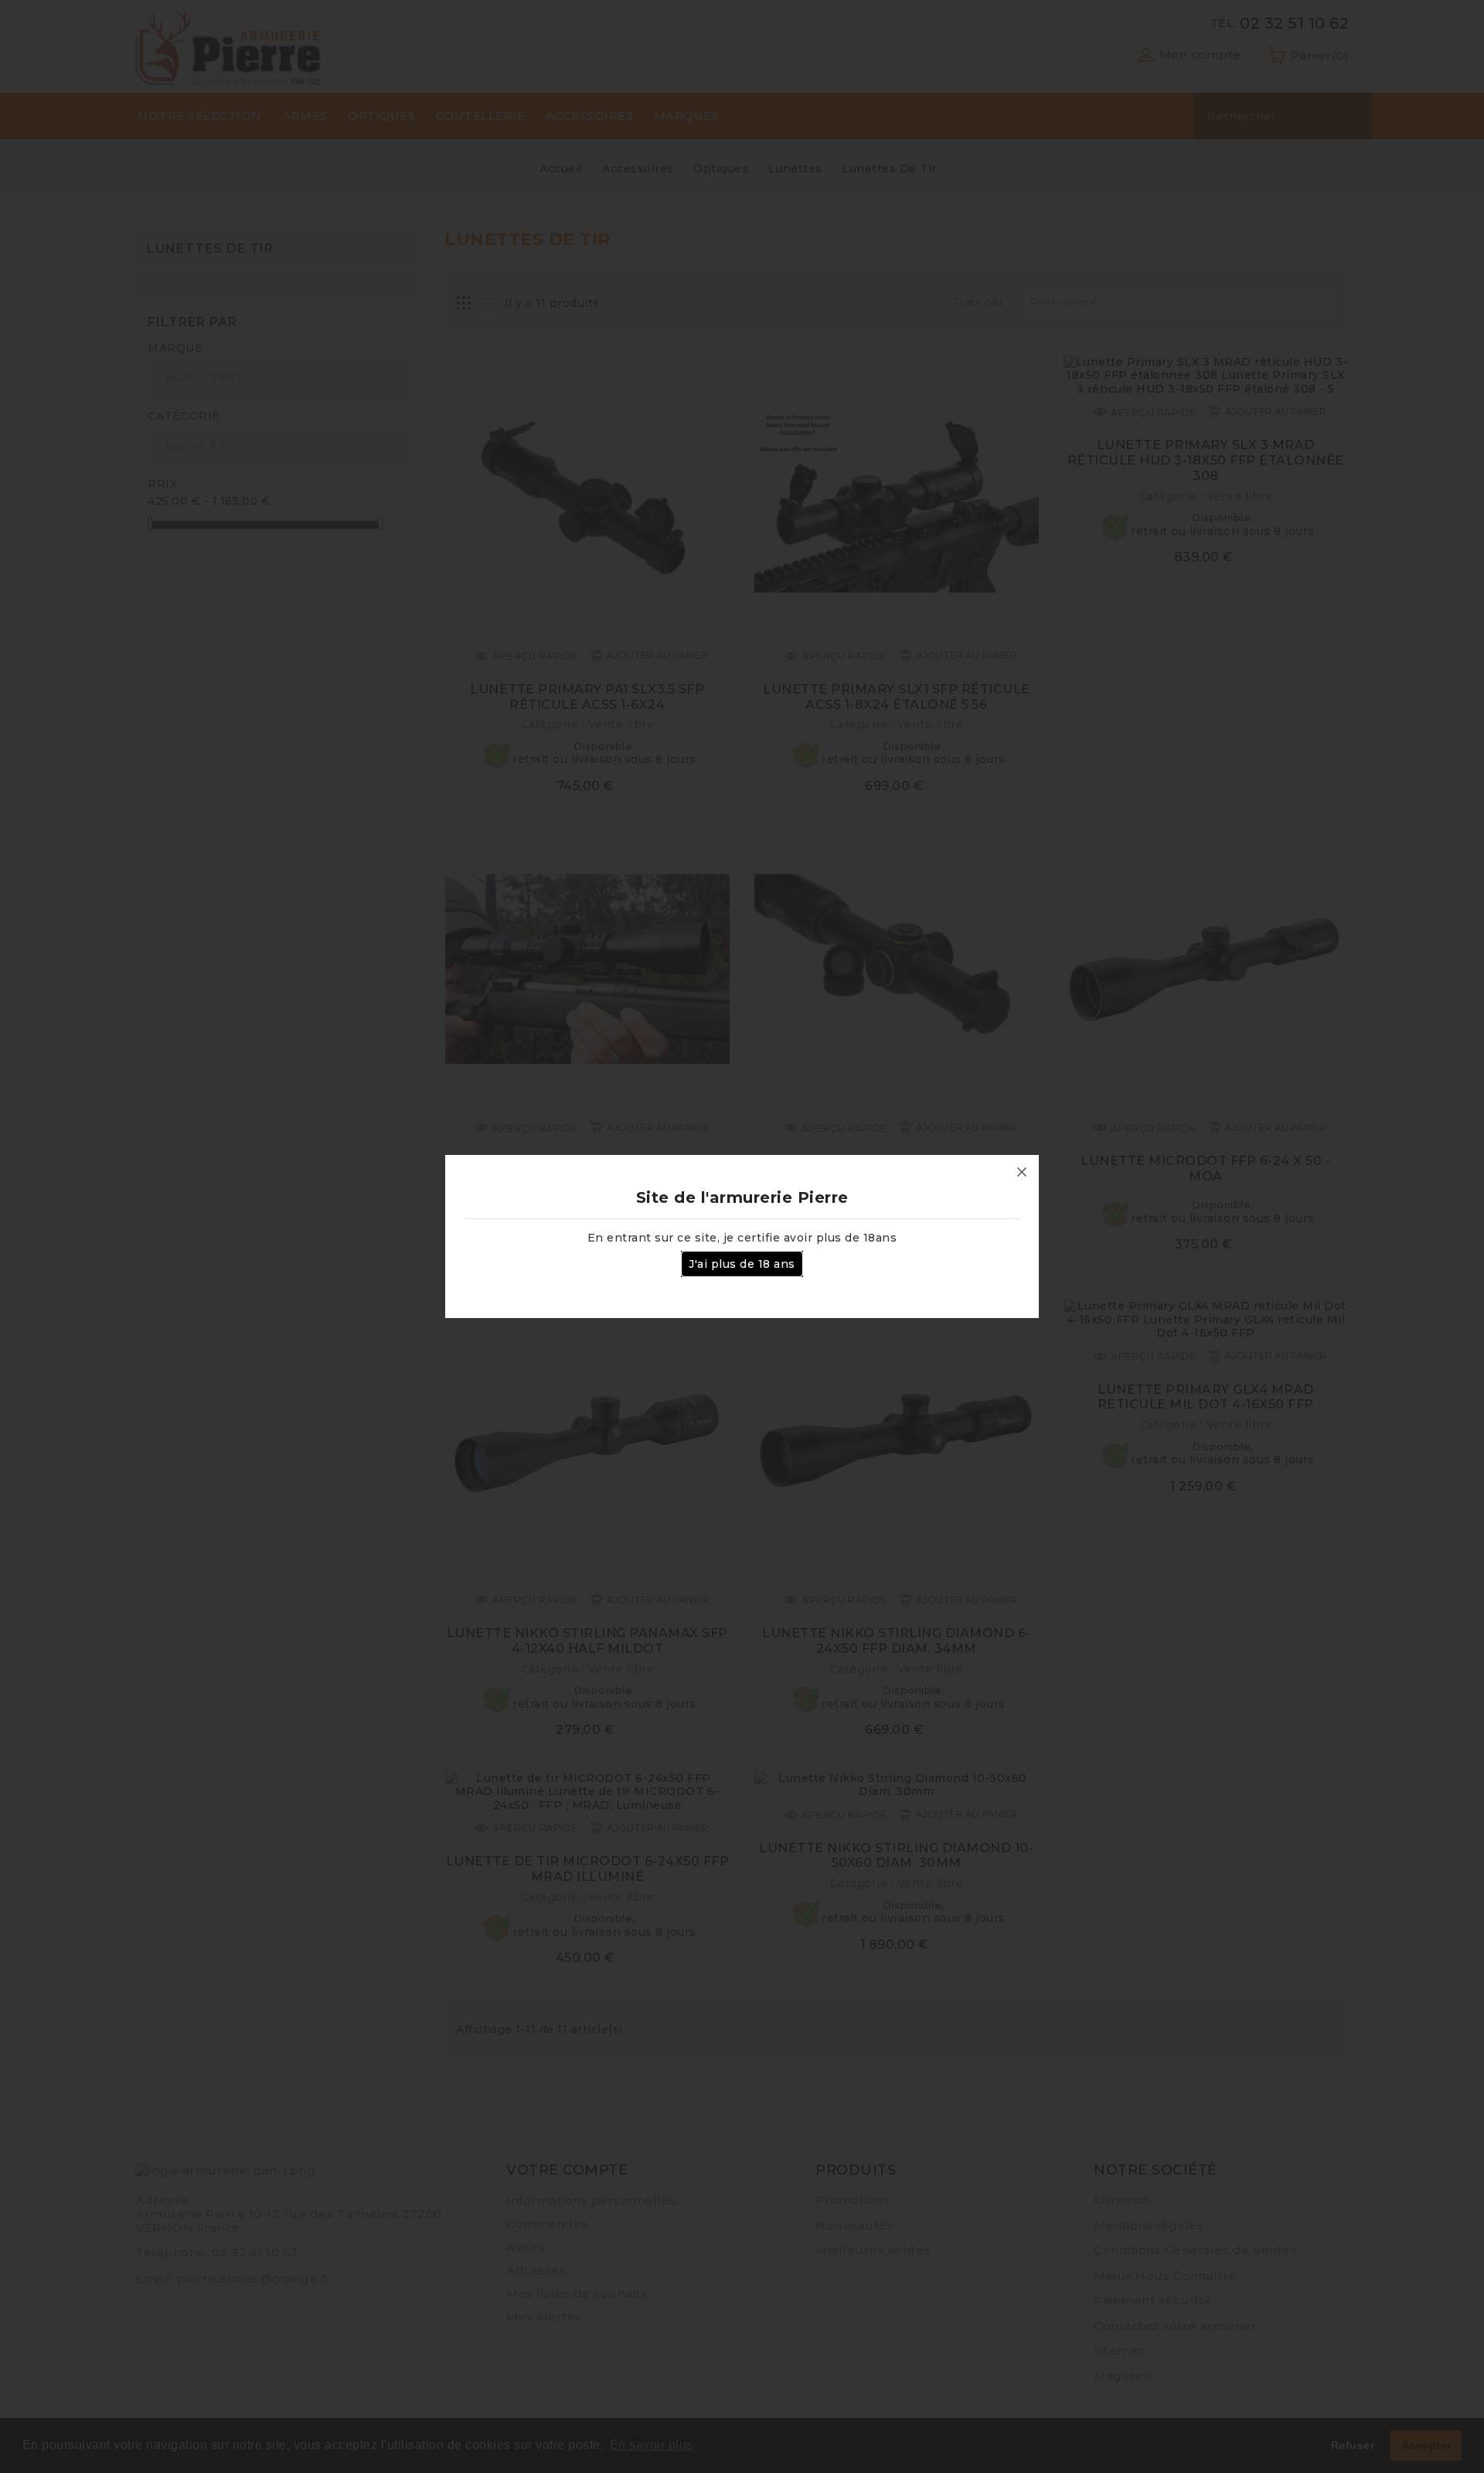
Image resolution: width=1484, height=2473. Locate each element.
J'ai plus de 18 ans (742, 1264)
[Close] (1022, 1172)
